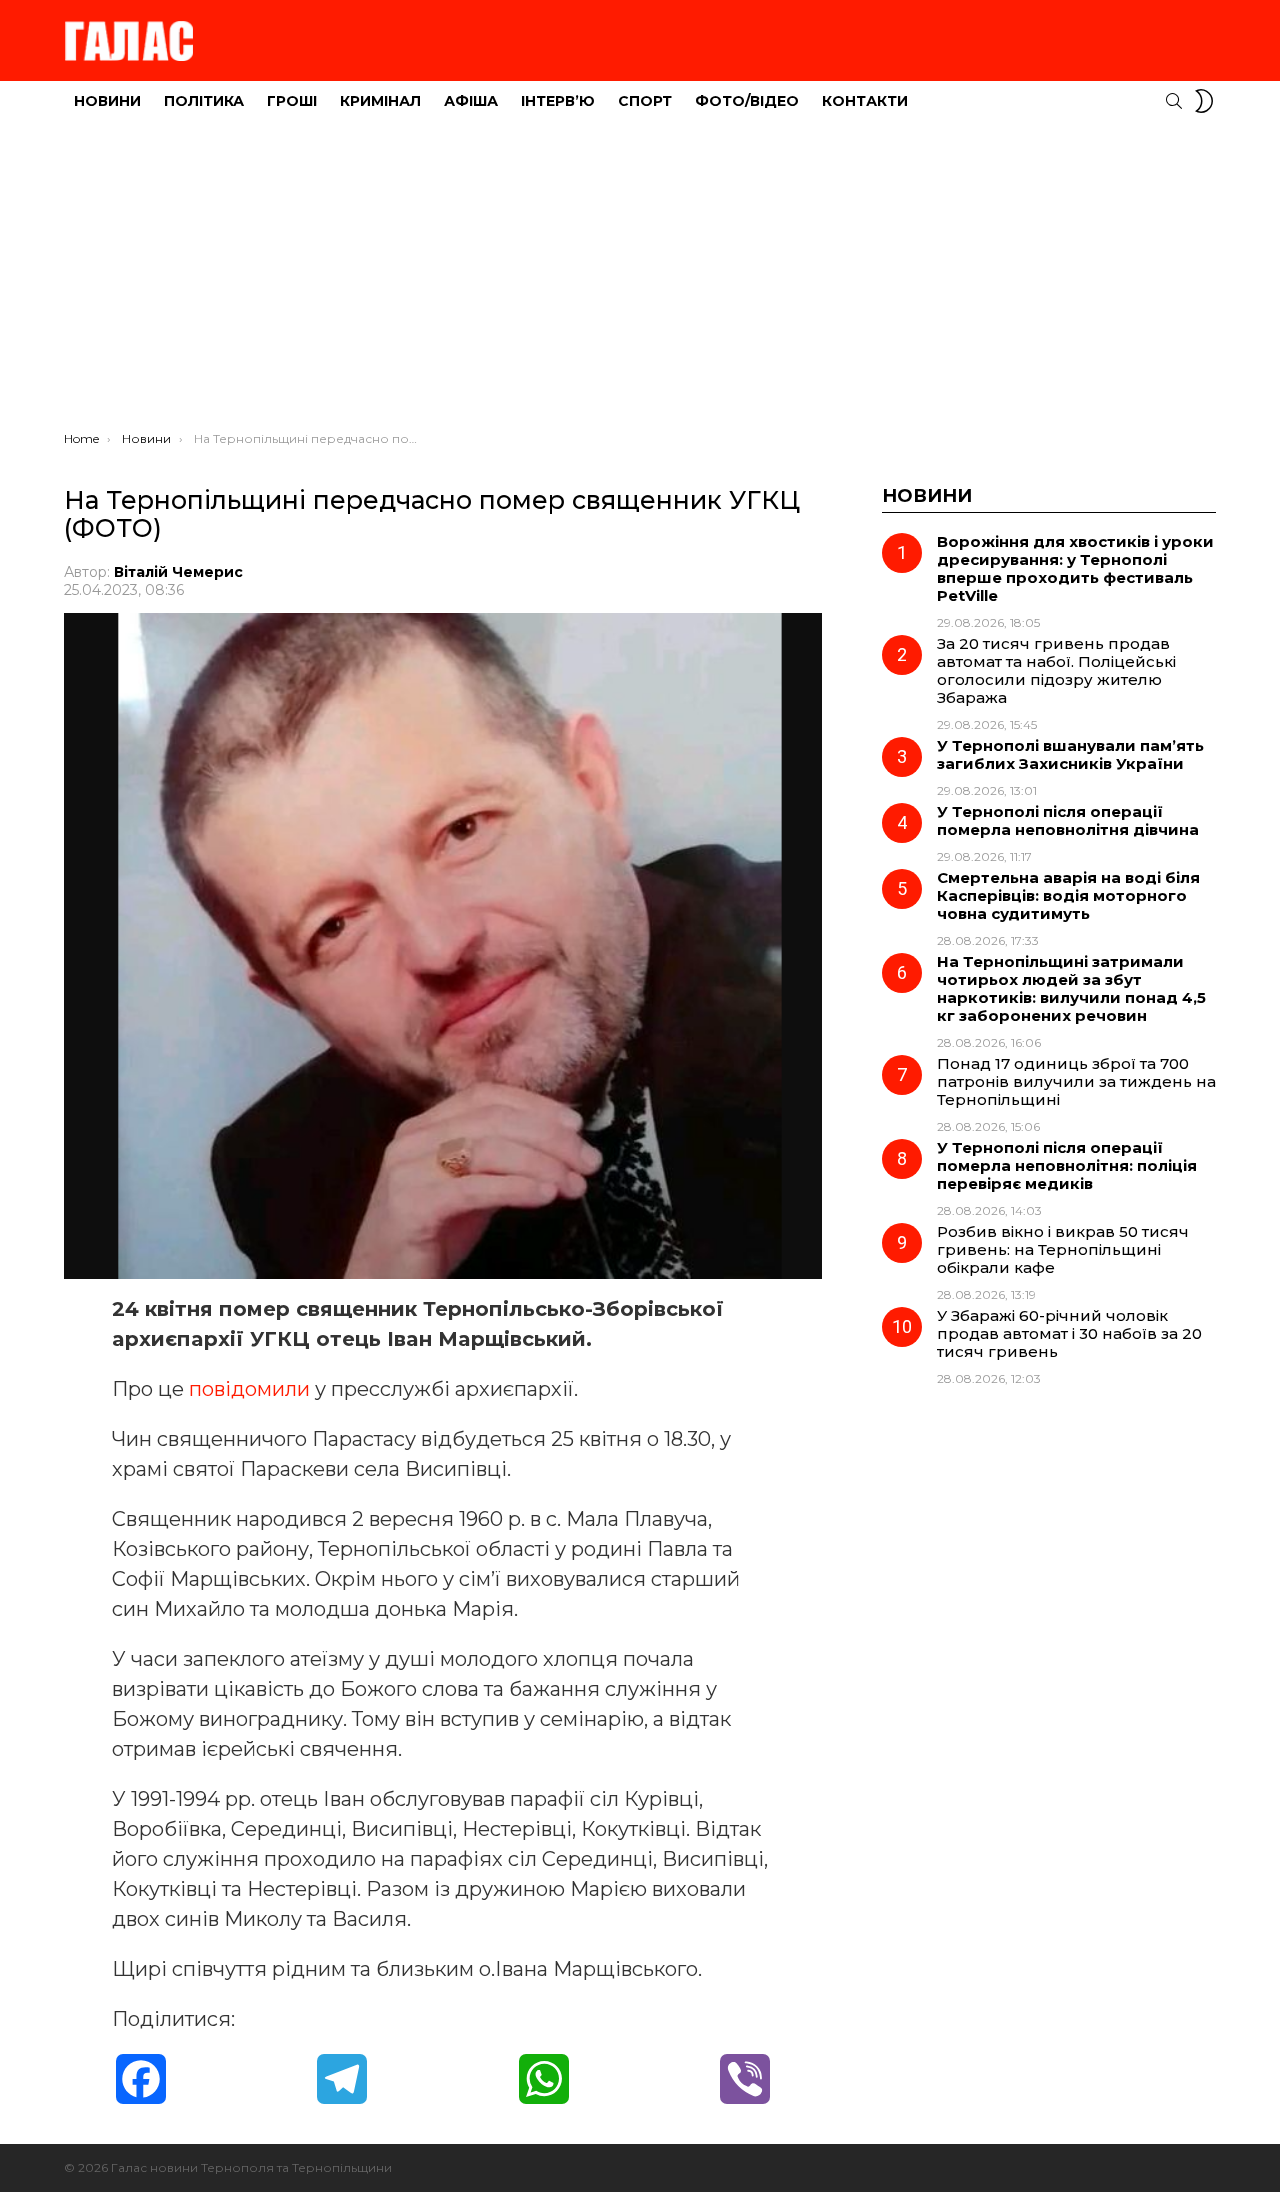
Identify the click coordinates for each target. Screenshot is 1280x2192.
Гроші (292, 101)
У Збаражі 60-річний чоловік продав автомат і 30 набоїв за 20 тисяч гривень (1069, 1333)
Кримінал (380, 101)
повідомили (252, 1389)
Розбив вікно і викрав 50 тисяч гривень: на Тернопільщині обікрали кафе (1063, 1249)
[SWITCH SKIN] (1204, 101)
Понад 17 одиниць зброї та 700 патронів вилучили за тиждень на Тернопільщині (1076, 1081)
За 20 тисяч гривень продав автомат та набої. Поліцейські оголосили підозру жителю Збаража (1056, 670)
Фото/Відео (747, 101)
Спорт (645, 101)
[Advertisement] (640, 281)
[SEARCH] (1174, 101)
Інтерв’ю (558, 101)
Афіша (471, 101)
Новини (107, 101)
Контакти (865, 101)
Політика (204, 101)
